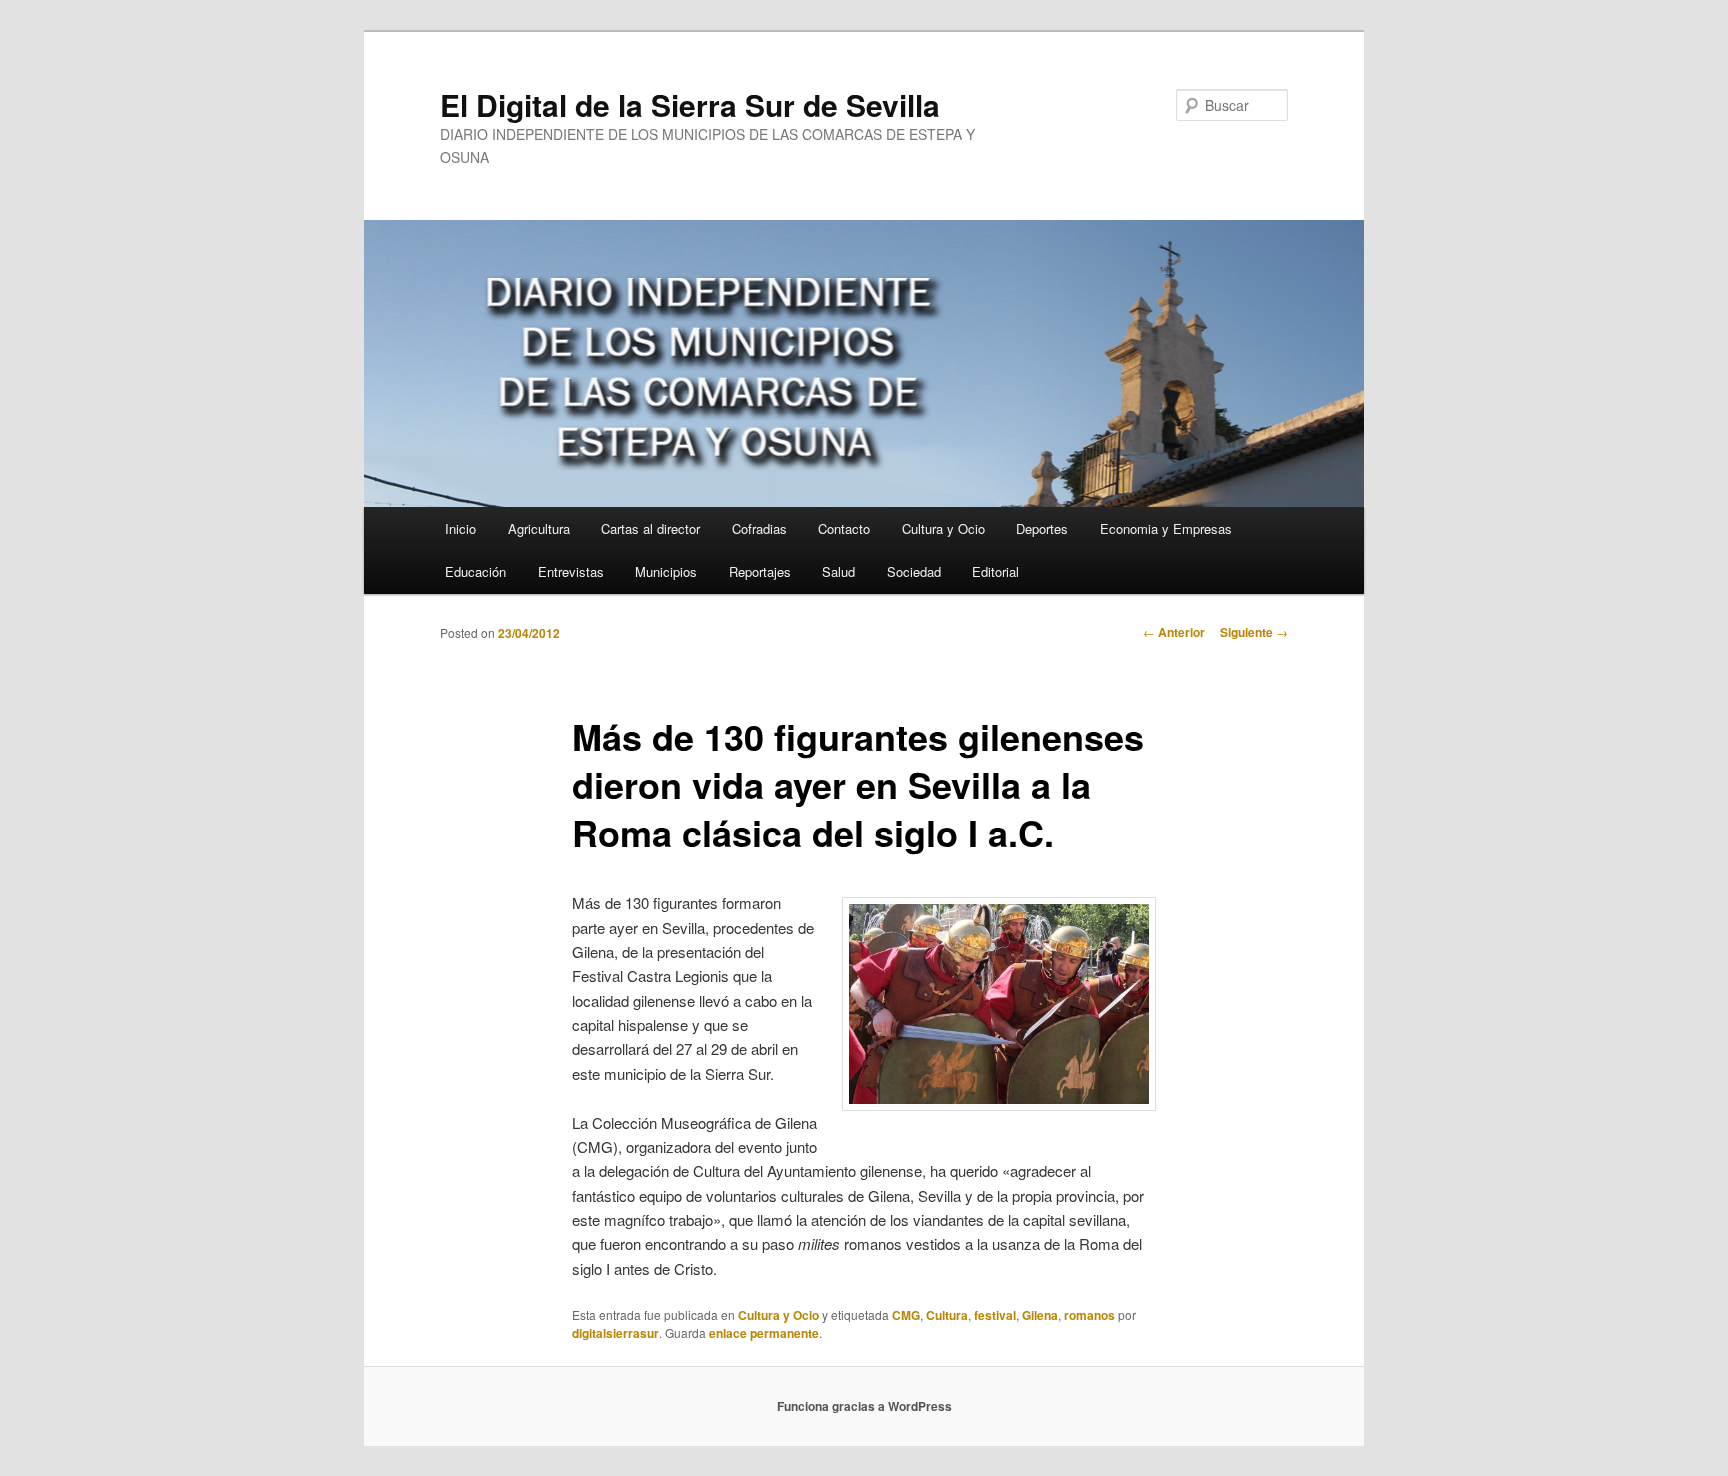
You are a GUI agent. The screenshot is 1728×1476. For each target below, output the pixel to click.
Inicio (460, 528)
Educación (475, 571)
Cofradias (759, 528)
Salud (838, 571)
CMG (906, 1315)
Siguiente (1254, 632)
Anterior (1174, 632)
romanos (1089, 1315)
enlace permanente (764, 1333)
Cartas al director (650, 528)
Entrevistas (571, 571)
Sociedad (914, 571)
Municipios (666, 571)
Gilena (1040, 1315)
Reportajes (760, 571)
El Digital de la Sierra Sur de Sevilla (690, 104)
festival (995, 1315)
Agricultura (539, 528)
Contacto (844, 528)
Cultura (947, 1315)
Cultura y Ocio (943, 528)
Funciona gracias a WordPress (864, 1406)
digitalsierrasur (615, 1333)
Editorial (995, 571)
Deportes (1042, 528)
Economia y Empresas (1166, 528)
